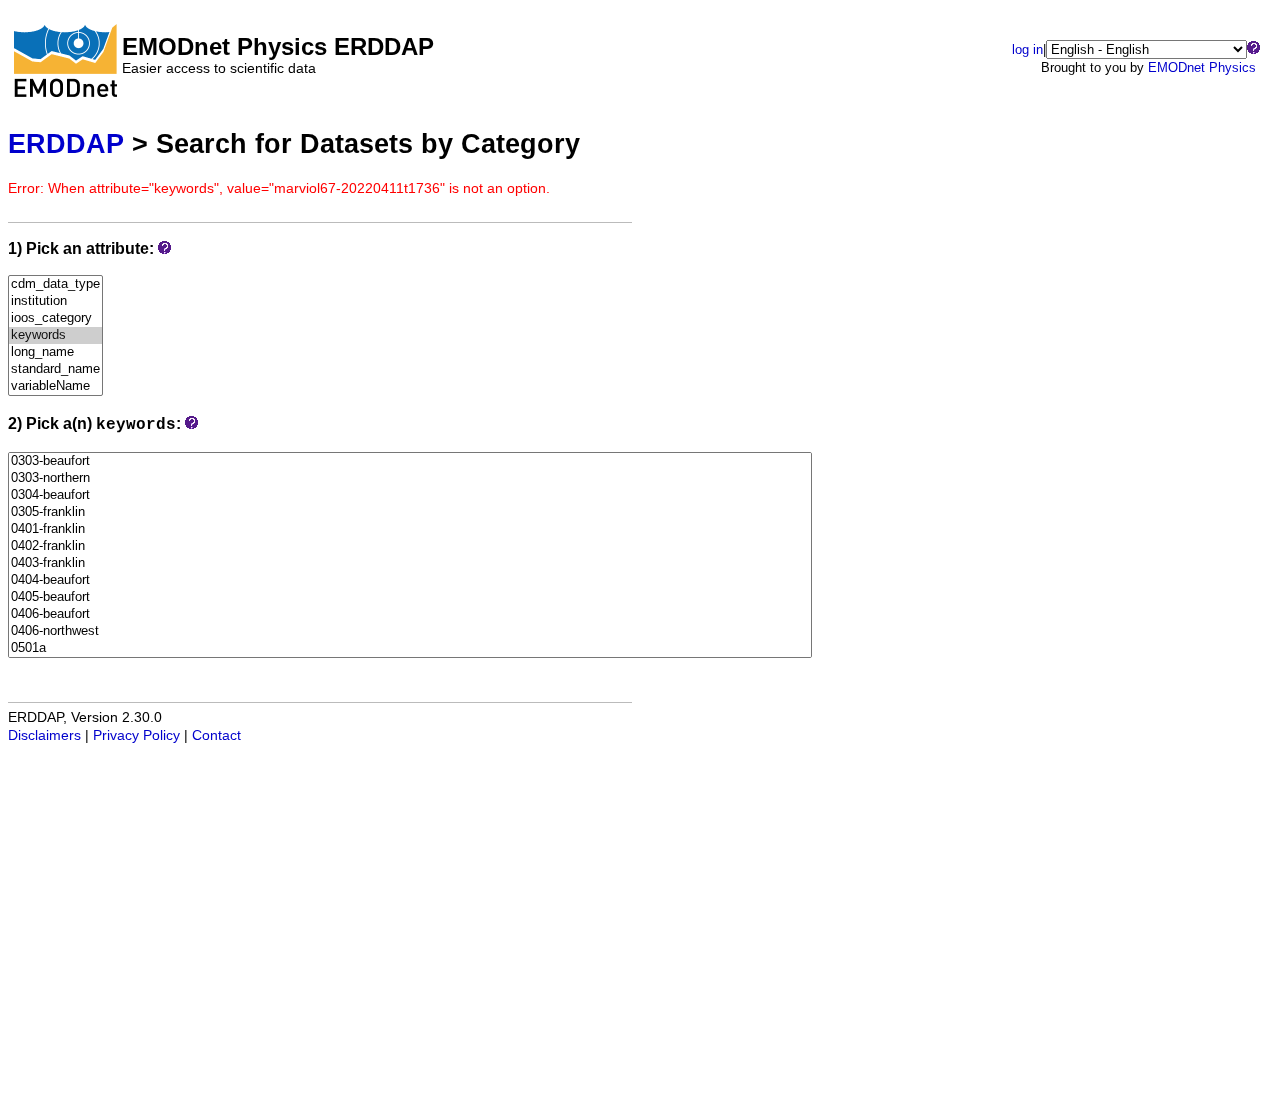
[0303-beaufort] (410, 461)
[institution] (55, 301)
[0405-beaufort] (410, 597)
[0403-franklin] (410, 563)
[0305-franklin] (410, 512)
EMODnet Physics (1202, 67)
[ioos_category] (55, 318)
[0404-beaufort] (410, 580)
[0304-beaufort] (410, 495)
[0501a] (410, 648)
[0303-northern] (410, 478)
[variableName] (55, 386)
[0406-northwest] (410, 631)
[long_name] (55, 352)
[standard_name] (55, 369)
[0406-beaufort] (410, 614)
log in (1027, 49)
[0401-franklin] (410, 529)
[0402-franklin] (410, 546)
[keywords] (55, 335)
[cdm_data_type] (55, 284)
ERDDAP (66, 143)
